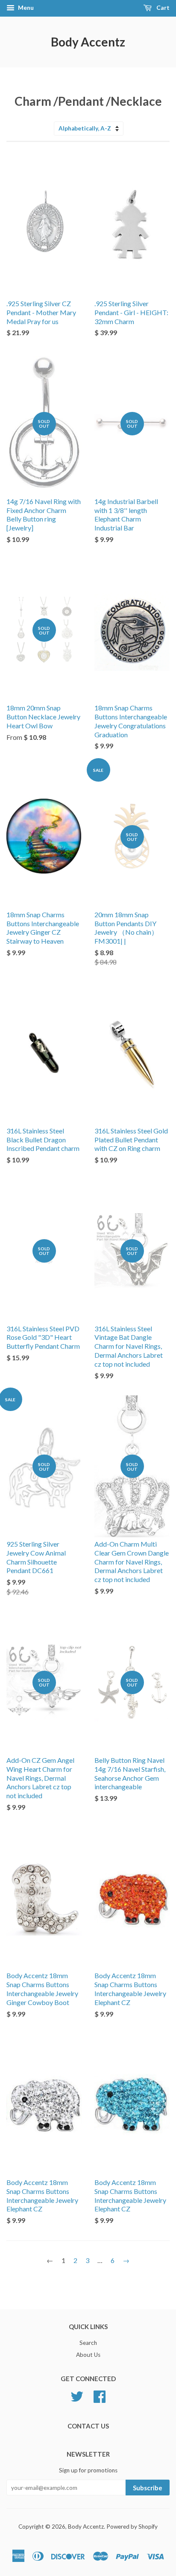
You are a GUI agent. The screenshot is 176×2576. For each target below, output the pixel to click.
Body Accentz (88, 42)
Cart (162, 7)
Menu (25, 7)
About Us (88, 2355)
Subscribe (148, 2488)
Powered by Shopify (132, 2527)
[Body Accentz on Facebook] (100, 2395)
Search (88, 2343)
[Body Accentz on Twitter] (77, 2395)
